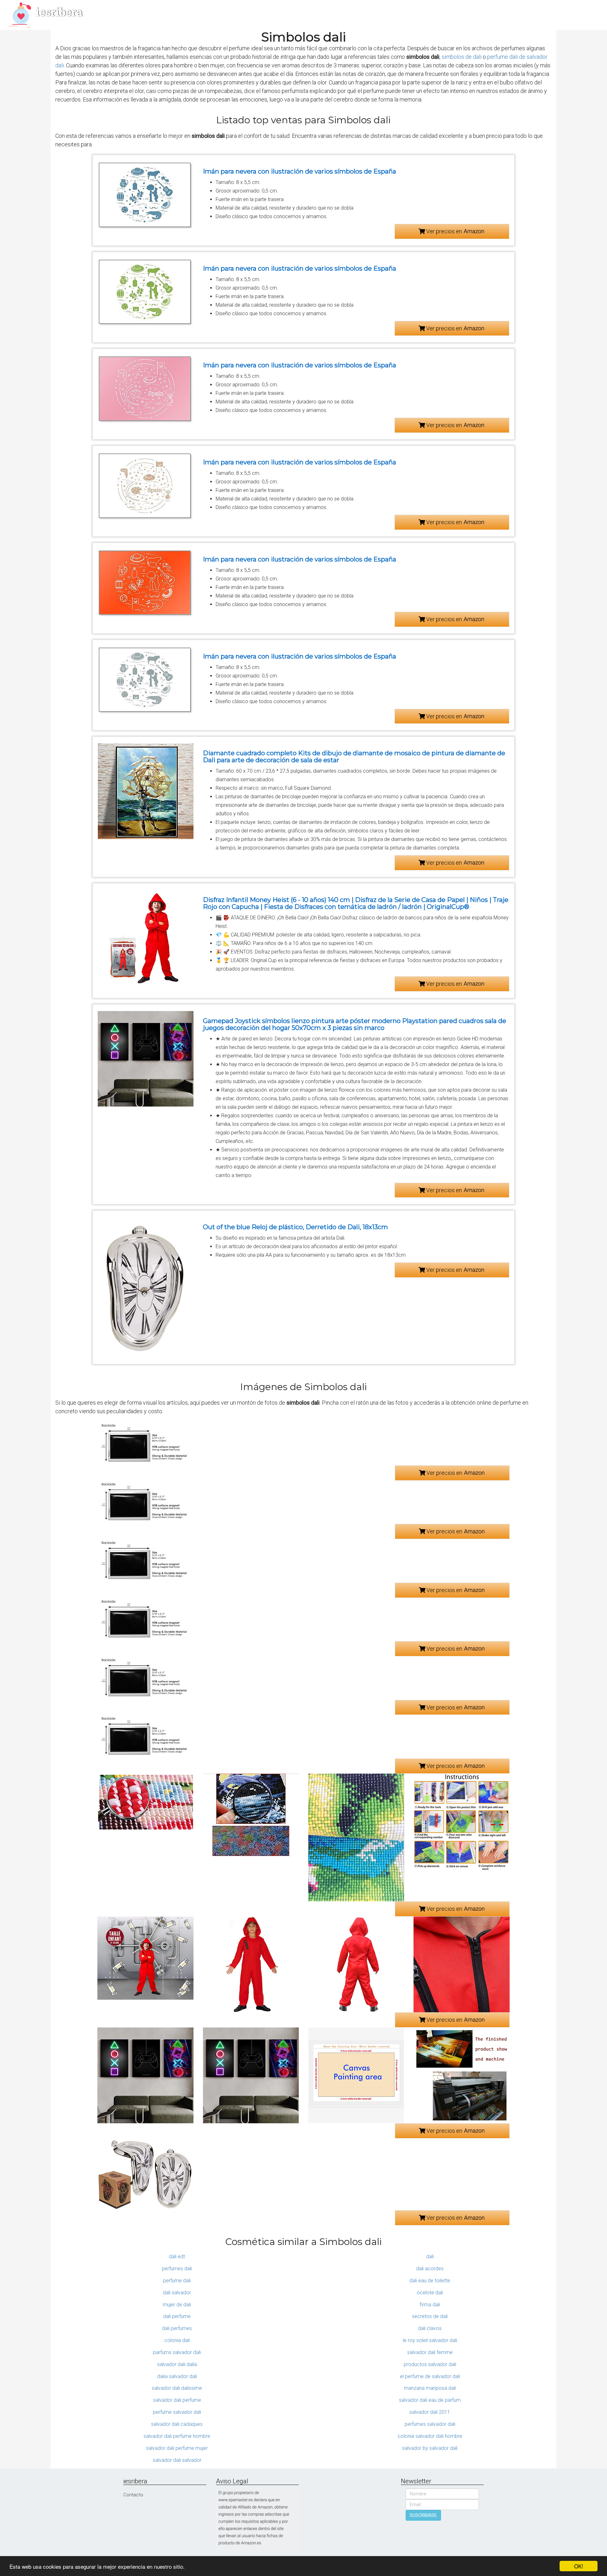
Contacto (133, 2495)
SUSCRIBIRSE (423, 2515)
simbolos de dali (462, 57)
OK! (579, 2566)
